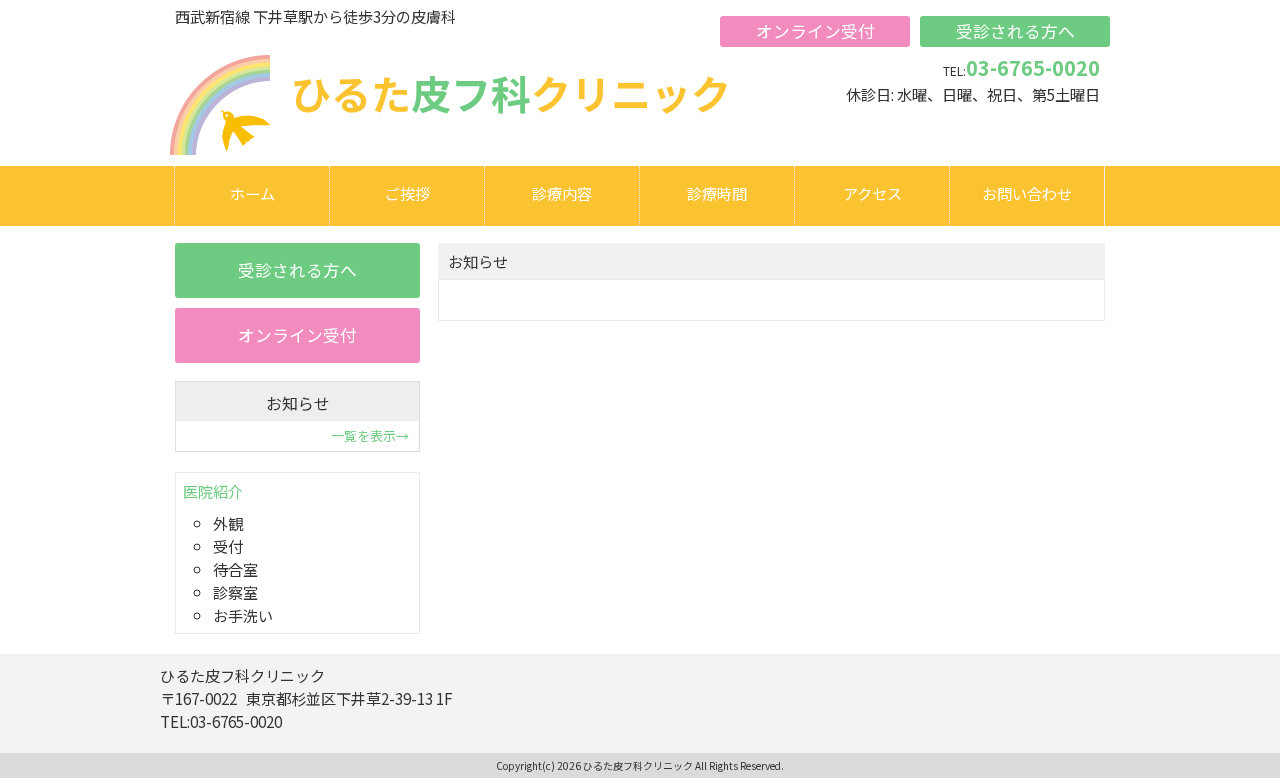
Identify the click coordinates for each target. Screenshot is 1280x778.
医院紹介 (213, 491)
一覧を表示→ (370, 435)
